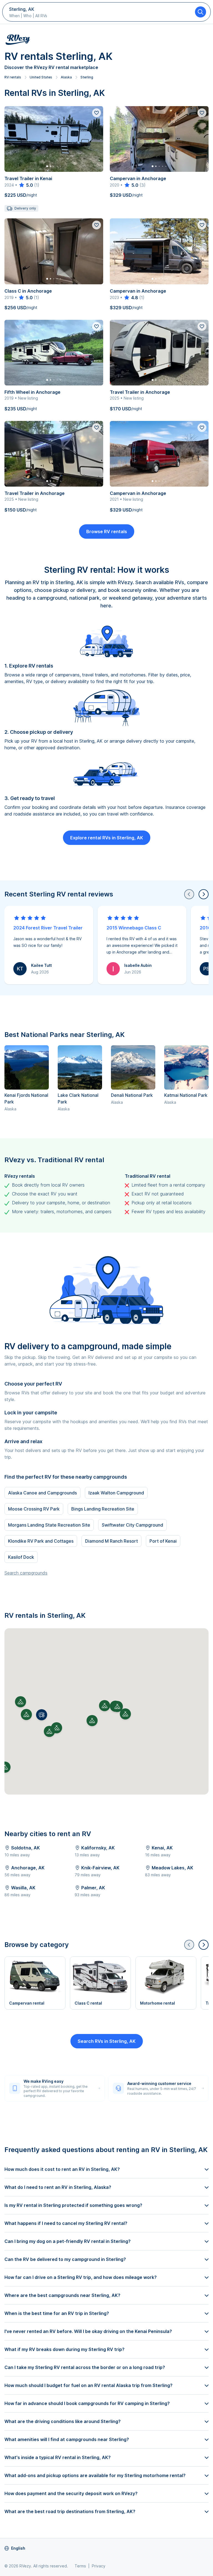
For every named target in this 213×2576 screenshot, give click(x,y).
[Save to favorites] (97, 113)
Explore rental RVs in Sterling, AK (107, 838)
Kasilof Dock (21, 1557)
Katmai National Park (186, 1095)
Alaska (66, 77)
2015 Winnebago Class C (134, 928)
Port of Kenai (163, 1541)
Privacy (99, 2566)
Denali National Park (132, 1095)
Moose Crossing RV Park (34, 1509)
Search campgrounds (26, 1573)
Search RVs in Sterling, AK (107, 2041)
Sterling (87, 77)
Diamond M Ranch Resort (111, 1541)
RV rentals (13, 77)
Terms (80, 2566)
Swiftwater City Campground (132, 1525)
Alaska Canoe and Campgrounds (42, 1493)
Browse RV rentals (107, 531)
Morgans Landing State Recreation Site (49, 1525)
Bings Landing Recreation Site (103, 1509)
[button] (42, 1715)
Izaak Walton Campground (116, 1493)
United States (41, 77)
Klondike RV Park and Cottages (41, 1541)
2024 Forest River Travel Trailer (48, 928)
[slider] (26, 185)
